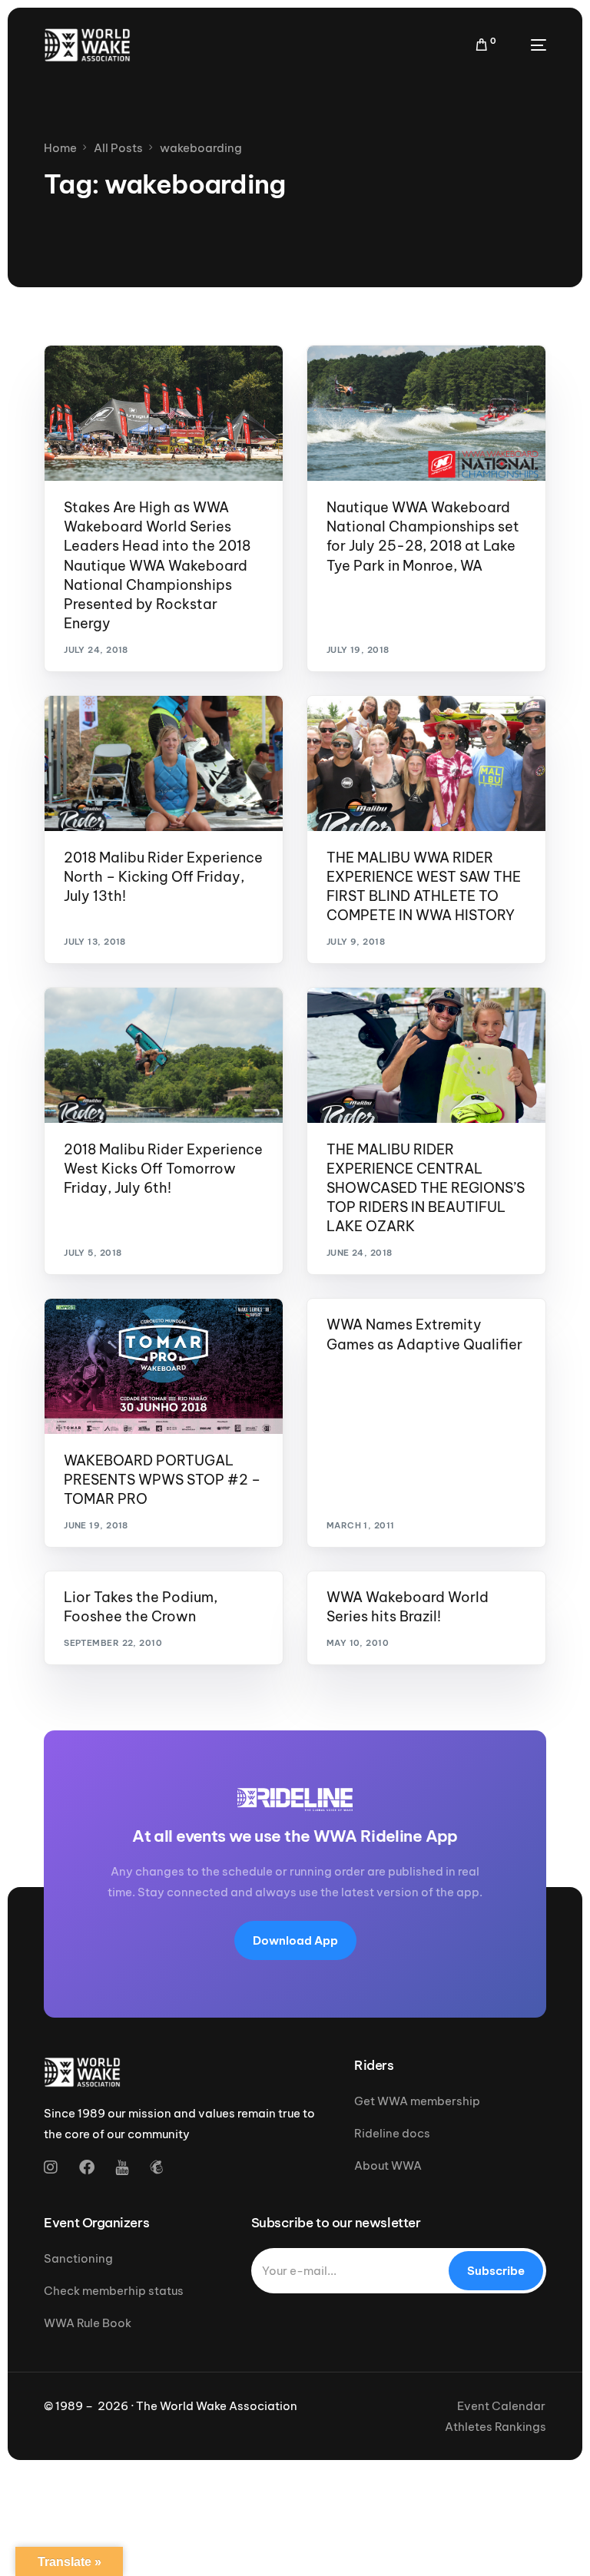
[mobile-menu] (529, 45)
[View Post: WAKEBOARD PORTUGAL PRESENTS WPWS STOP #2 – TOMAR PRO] (164, 1366)
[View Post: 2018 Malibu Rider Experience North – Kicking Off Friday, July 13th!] (164, 763)
